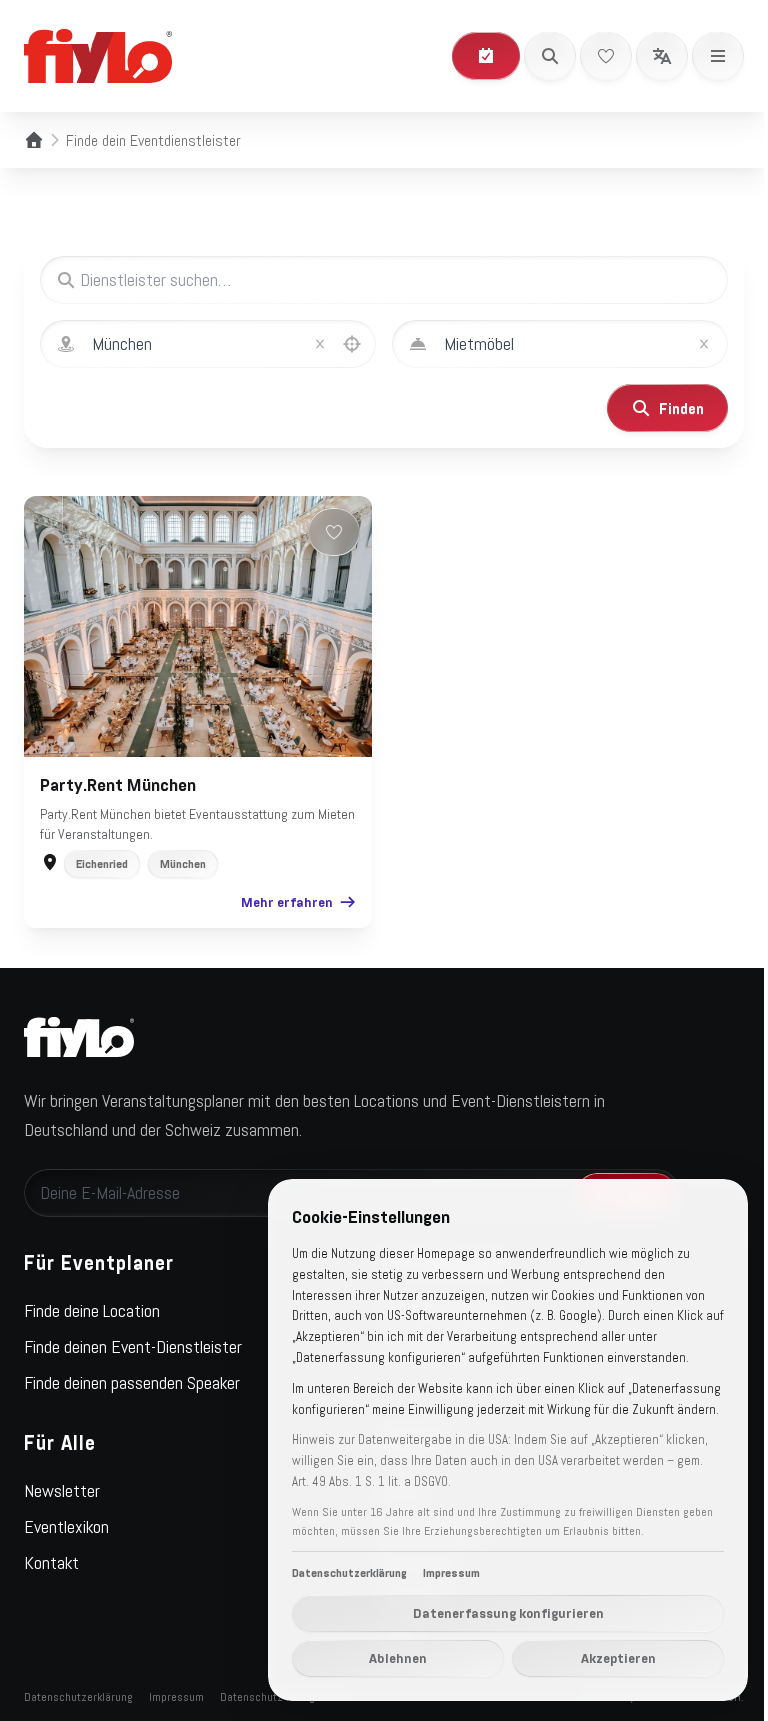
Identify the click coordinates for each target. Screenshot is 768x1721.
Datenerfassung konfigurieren (508, 1613)
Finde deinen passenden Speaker (132, 1383)
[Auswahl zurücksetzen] (320, 344)
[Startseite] (34, 140)
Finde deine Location (92, 1311)
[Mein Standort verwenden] (352, 344)
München (183, 864)
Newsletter (62, 1491)
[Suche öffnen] (550, 56)
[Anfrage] (486, 56)
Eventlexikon (66, 1527)
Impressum (176, 1697)
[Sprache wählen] (662, 56)
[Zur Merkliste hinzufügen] (334, 532)
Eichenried (102, 864)
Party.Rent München (118, 785)
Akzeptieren (618, 1658)
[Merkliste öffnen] (606, 56)
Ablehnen (398, 1658)
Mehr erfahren (287, 902)
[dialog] (508, 1440)
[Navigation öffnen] (718, 56)
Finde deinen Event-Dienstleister (133, 1347)
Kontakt (51, 1563)
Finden (681, 408)
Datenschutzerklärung (78, 1697)
